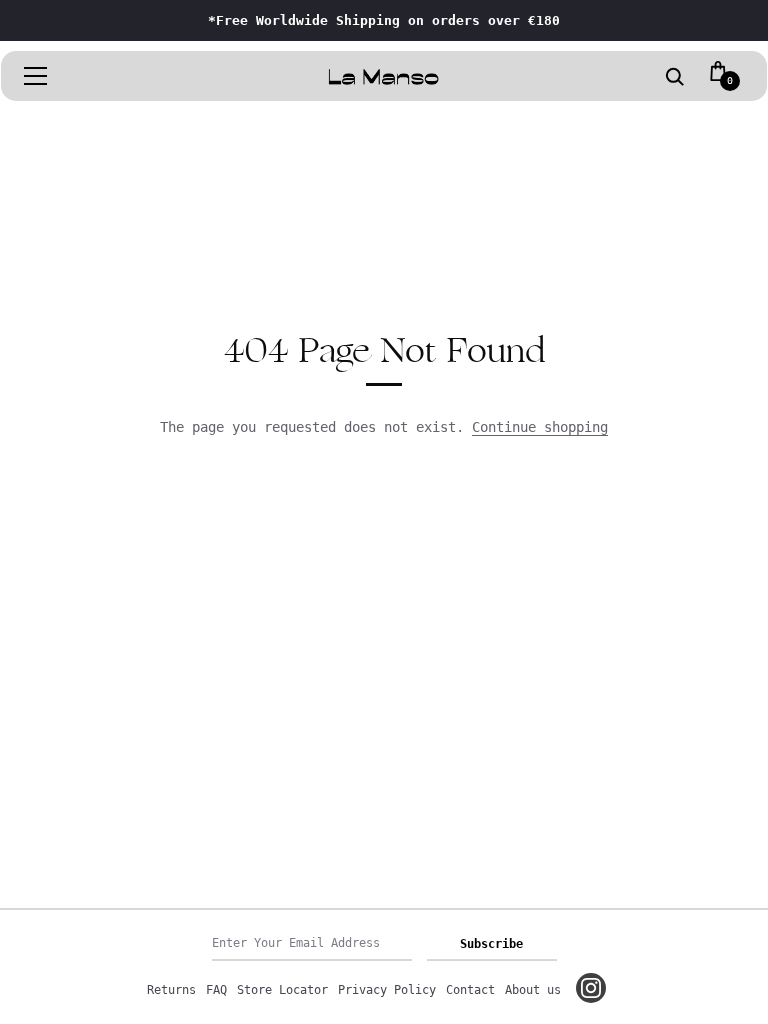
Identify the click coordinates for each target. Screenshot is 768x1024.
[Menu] (36, 76)
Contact (470, 990)
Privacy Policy (387, 990)
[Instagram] (591, 988)
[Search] (675, 78)
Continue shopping (540, 427)
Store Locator (282, 990)
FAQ (216, 990)
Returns (171, 990)
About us (533, 990)
